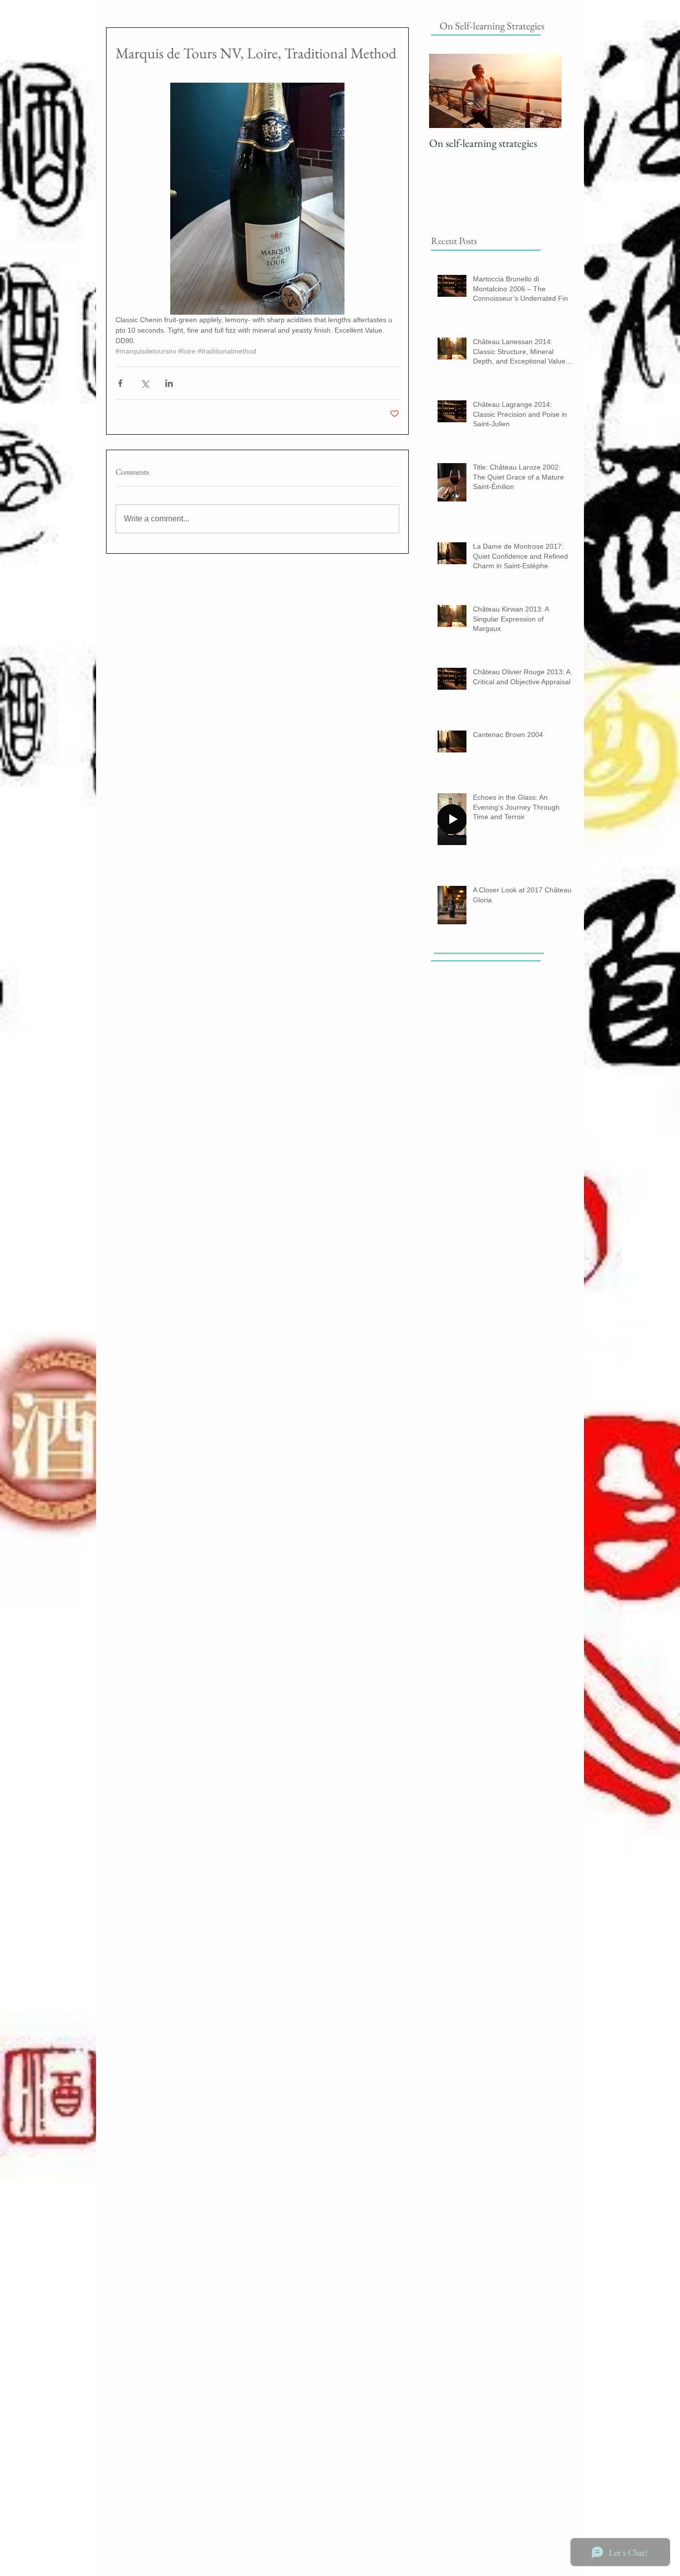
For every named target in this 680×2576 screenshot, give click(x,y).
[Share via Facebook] (120, 383)
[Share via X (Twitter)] (145, 383)
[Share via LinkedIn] (169, 383)
